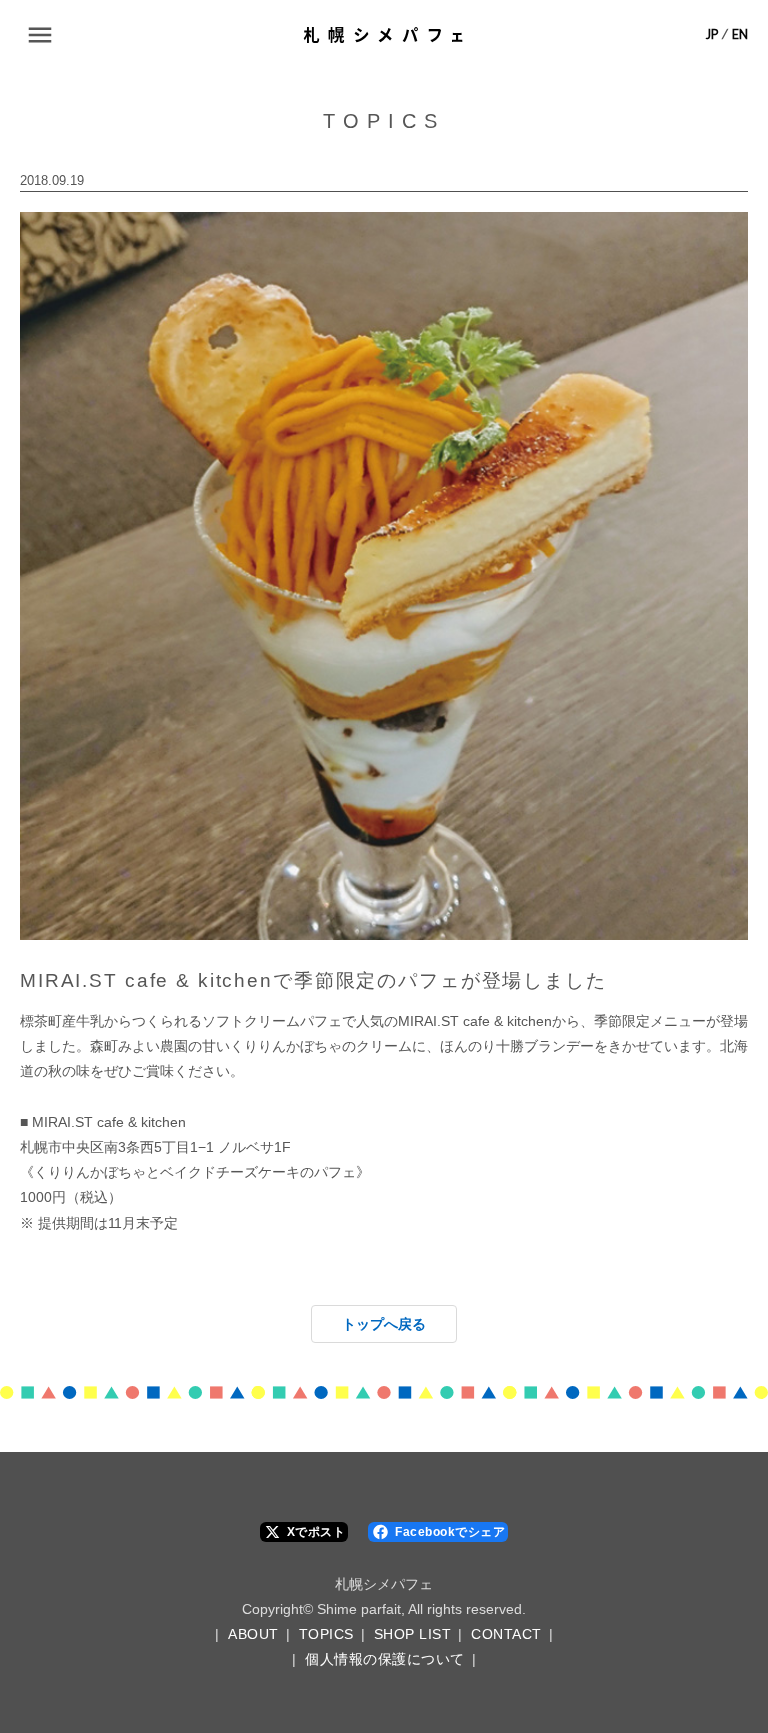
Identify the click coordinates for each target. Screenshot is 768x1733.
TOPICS (326, 1634)
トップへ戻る (384, 1324)
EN (740, 34)
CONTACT (506, 1634)
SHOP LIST (413, 1634)
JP (712, 34)
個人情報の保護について (385, 1659)
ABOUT (253, 1634)
